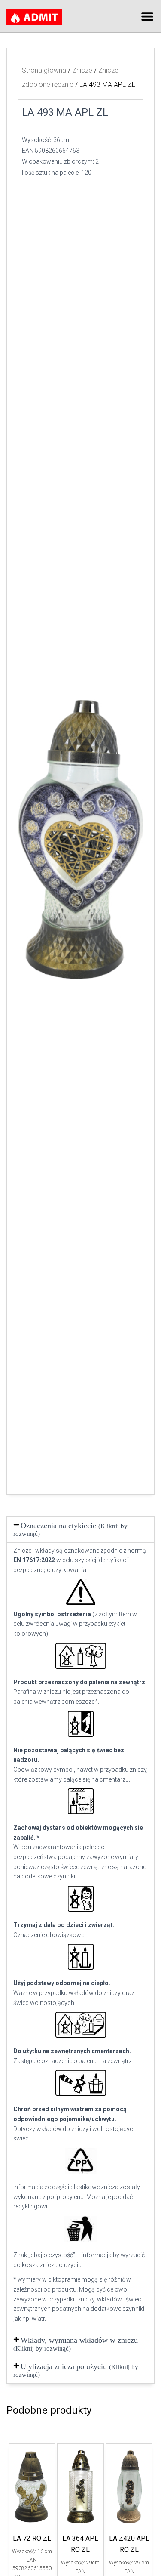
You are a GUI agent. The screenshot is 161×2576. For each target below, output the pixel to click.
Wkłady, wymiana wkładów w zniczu (76, 2344)
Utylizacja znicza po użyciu (76, 2370)
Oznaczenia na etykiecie (70, 1529)
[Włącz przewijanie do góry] (144, 2559)
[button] (147, 16)
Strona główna (44, 70)
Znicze (82, 70)
